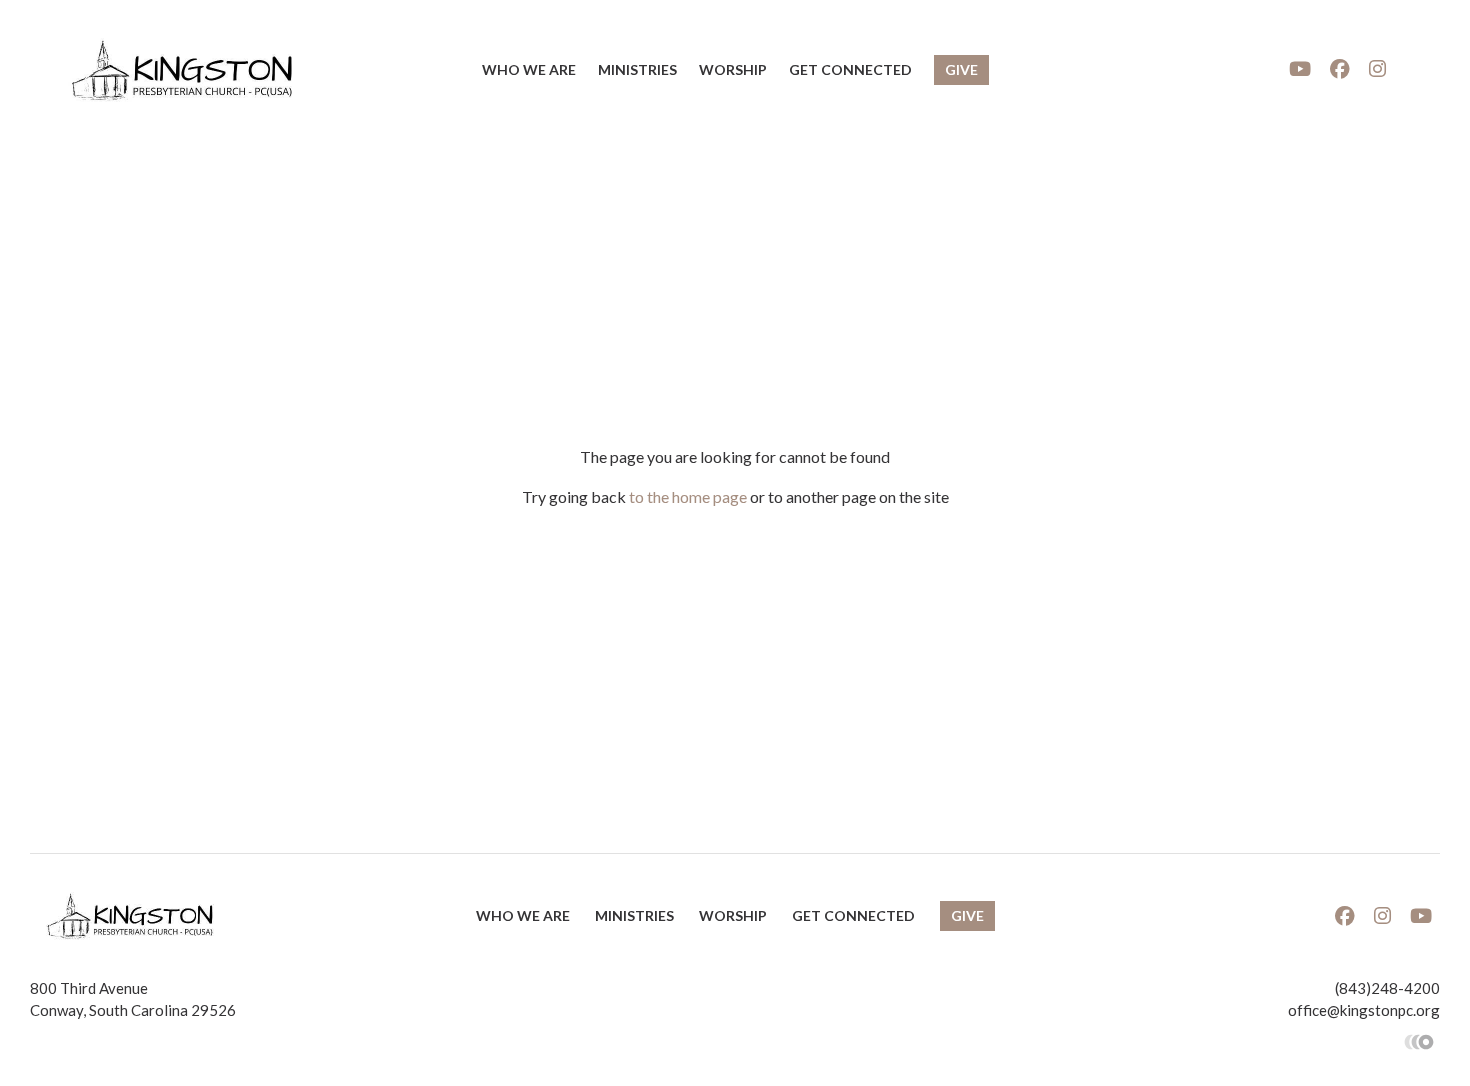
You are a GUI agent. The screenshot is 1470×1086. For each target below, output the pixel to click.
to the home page (688, 496)
